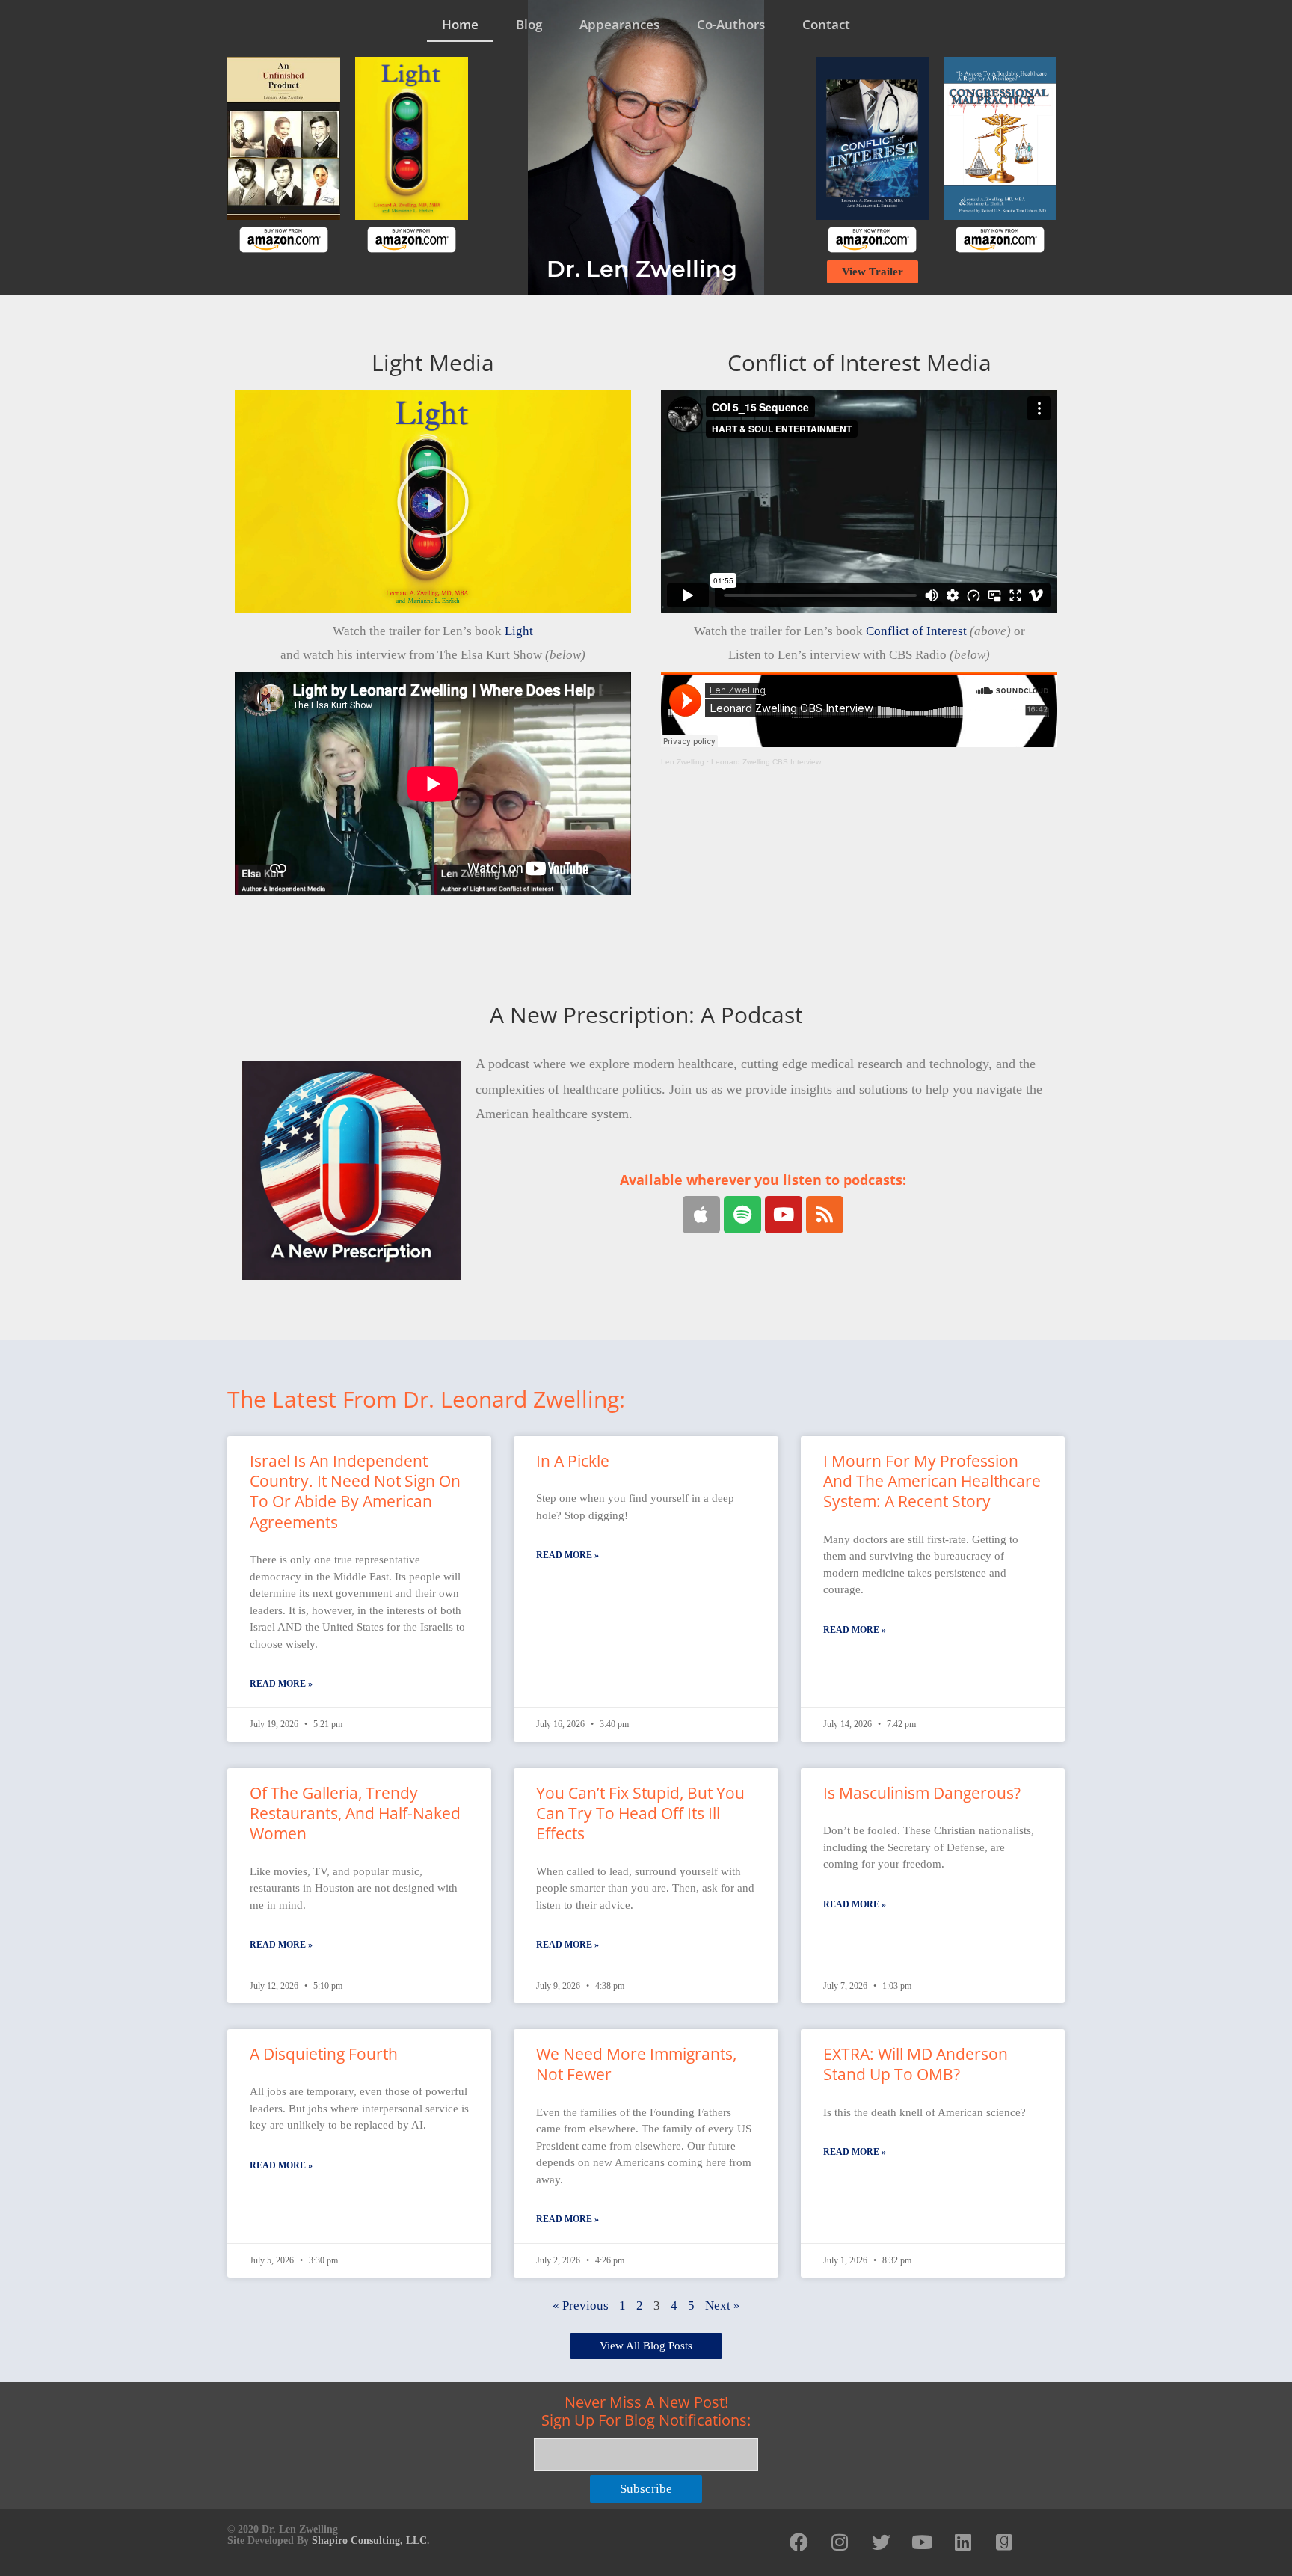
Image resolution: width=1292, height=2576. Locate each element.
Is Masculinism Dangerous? (922, 1793)
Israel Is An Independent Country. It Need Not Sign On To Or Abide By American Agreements (355, 1491)
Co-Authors (731, 24)
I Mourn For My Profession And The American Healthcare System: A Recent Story (932, 1481)
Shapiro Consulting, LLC (369, 2540)
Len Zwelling (683, 762)
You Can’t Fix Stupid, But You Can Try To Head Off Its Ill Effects (640, 1813)
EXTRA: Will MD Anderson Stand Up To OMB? (916, 2064)
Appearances (619, 24)
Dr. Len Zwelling (642, 269)
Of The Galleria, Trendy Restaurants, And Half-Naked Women (355, 1813)
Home (460, 24)
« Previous (581, 2306)
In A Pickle (573, 1461)
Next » (723, 2306)
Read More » (281, 1684)
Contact (826, 24)
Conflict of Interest (916, 631)
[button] (433, 502)
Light (519, 631)
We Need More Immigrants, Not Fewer (636, 2064)
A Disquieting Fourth (324, 2054)
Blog (529, 24)
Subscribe (646, 2489)
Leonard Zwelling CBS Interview (766, 762)
